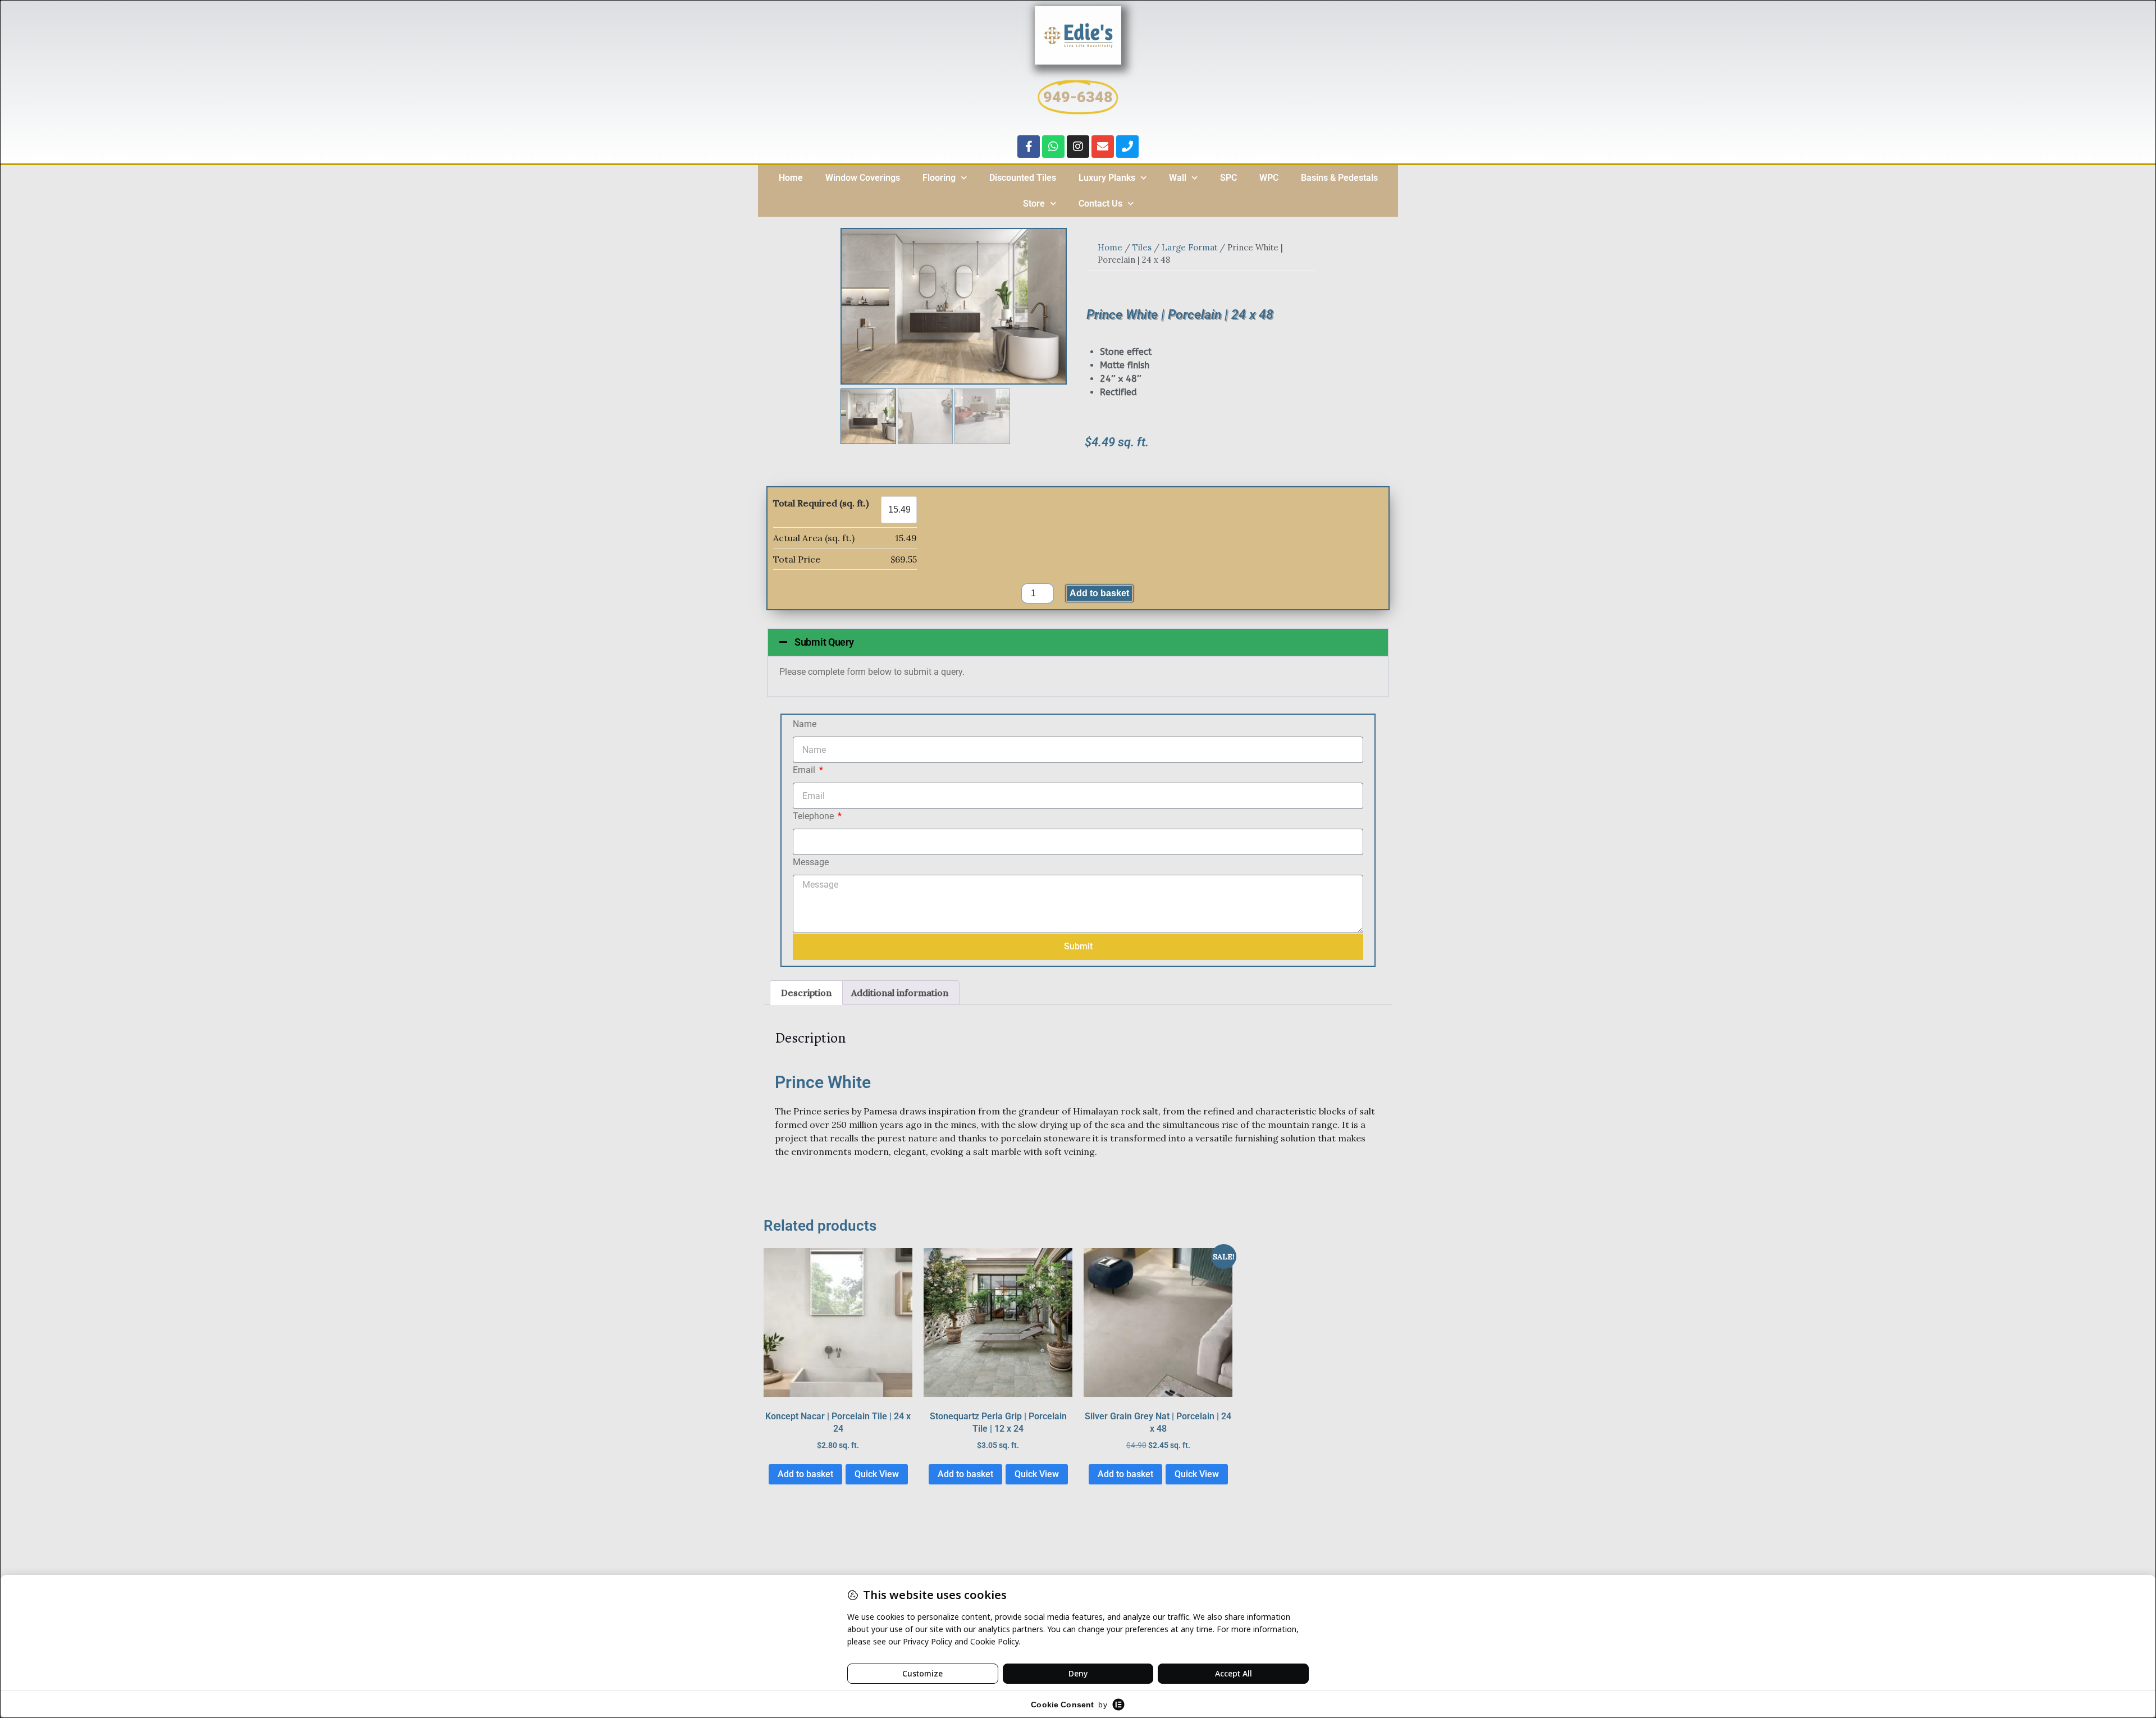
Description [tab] (806, 993)
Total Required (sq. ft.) (821, 503)
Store (1034, 204)
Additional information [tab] (900, 993)
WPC (1269, 178)
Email (805, 770)
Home (791, 178)
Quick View (877, 1474)
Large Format (1189, 247)
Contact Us (1100, 204)
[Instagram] (1078, 147)
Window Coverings (863, 178)
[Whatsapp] (1053, 147)
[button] (1078, 642)
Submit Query (824, 642)
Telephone (814, 816)
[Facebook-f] (1029, 147)
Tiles (1142, 247)
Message (811, 862)
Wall (1178, 178)
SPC (1228, 178)
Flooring (939, 178)
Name (805, 724)
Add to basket (1099, 593)
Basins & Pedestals (1339, 178)
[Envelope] (1103, 147)
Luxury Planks (1107, 178)
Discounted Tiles (1023, 178)
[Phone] (1127, 147)
